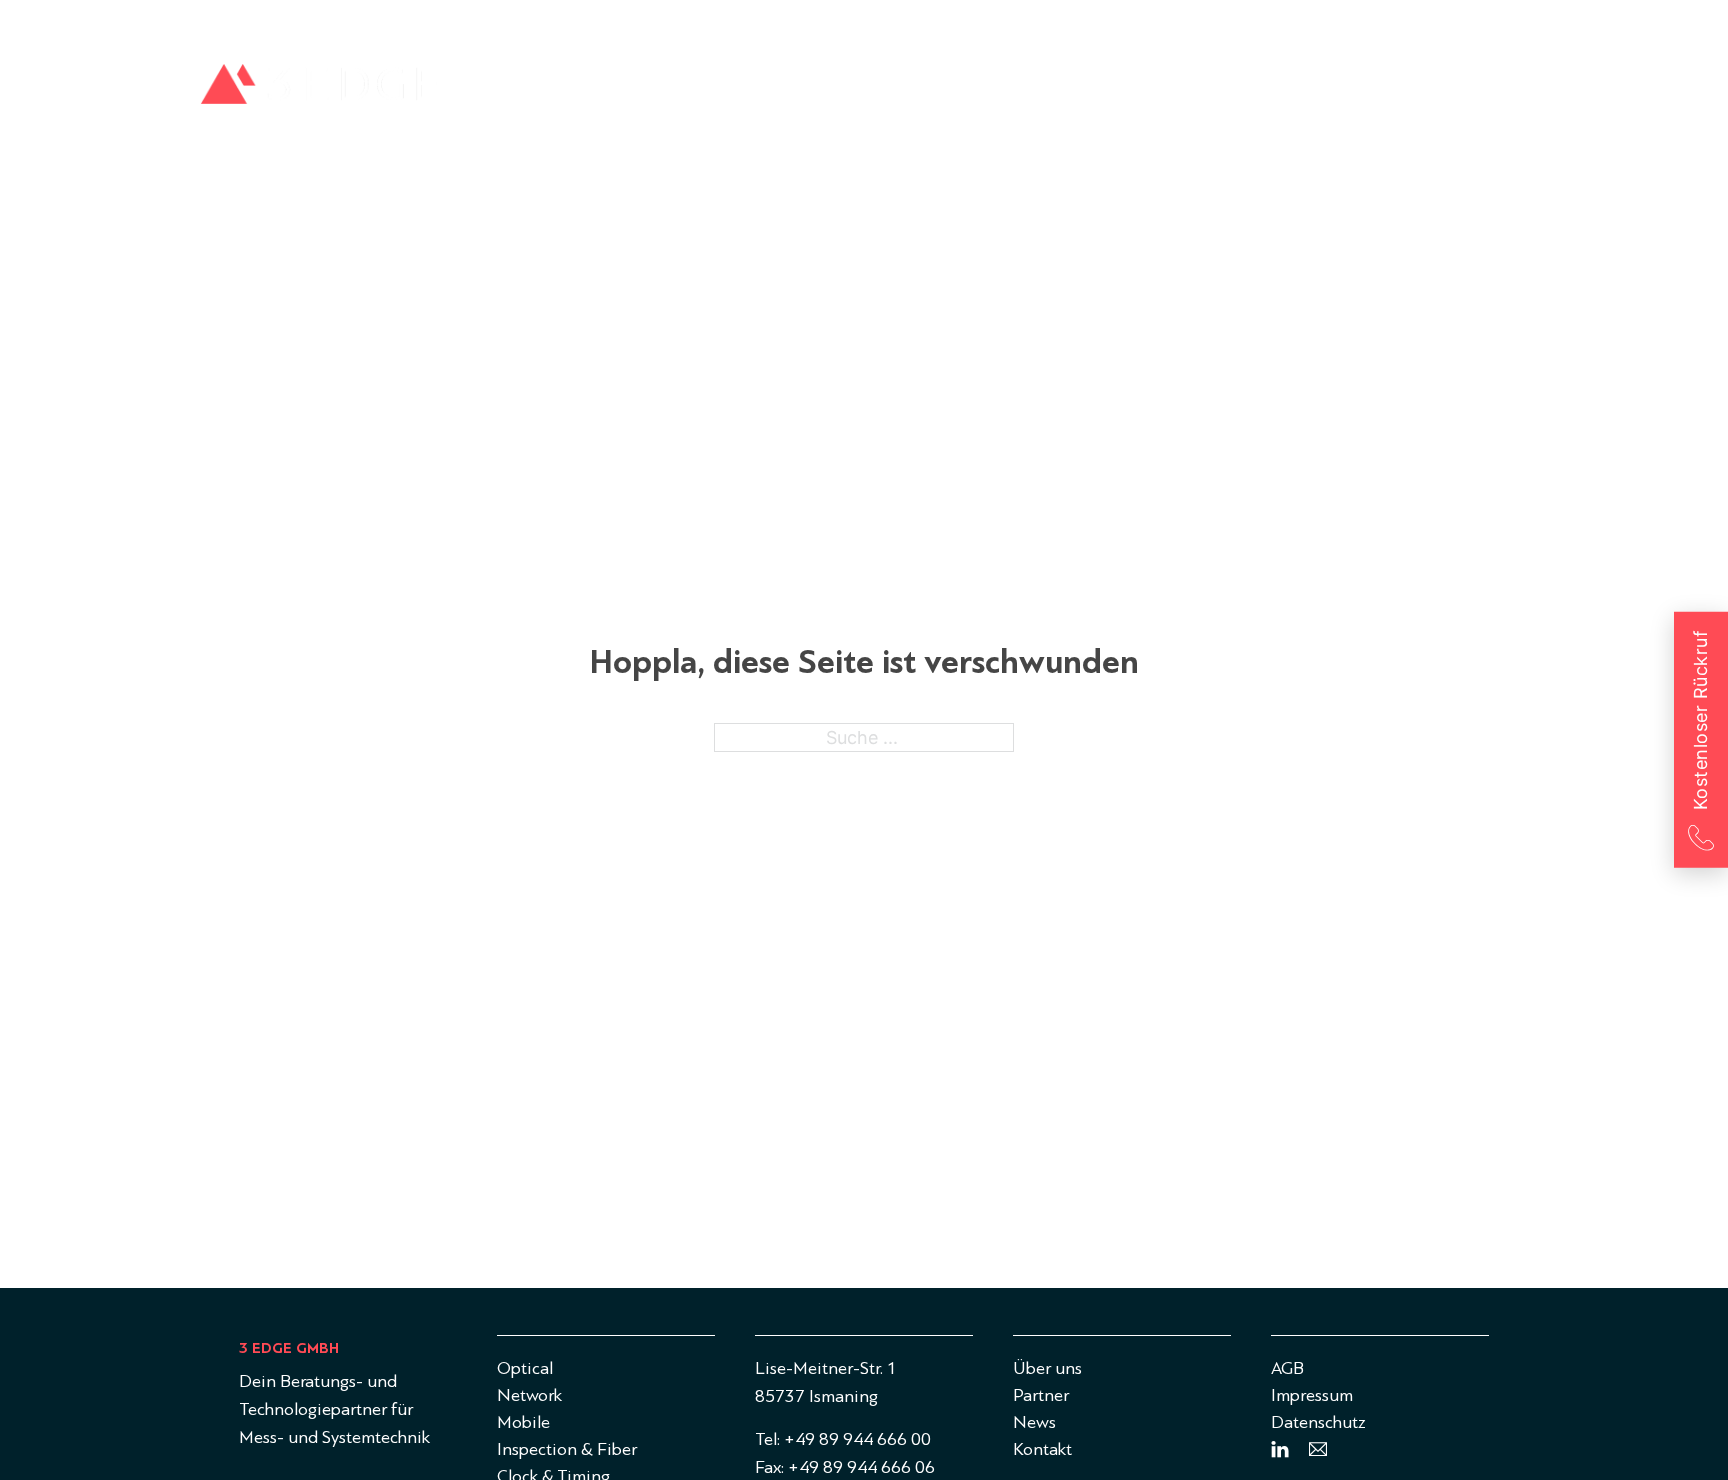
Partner (1367, 24)
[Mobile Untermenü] (1156, 91)
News (1435, 24)
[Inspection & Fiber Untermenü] (1354, 91)
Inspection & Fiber (1265, 90)
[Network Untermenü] (1045, 91)
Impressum (1312, 1395)
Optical (875, 90)
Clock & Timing (1449, 90)
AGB (1287, 1368)
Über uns (1288, 24)
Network (993, 90)
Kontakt (1505, 24)
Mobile (1110, 90)
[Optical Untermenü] (922, 91)
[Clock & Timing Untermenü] (1525, 91)
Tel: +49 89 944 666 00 (843, 1439)
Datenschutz (1318, 1422)
